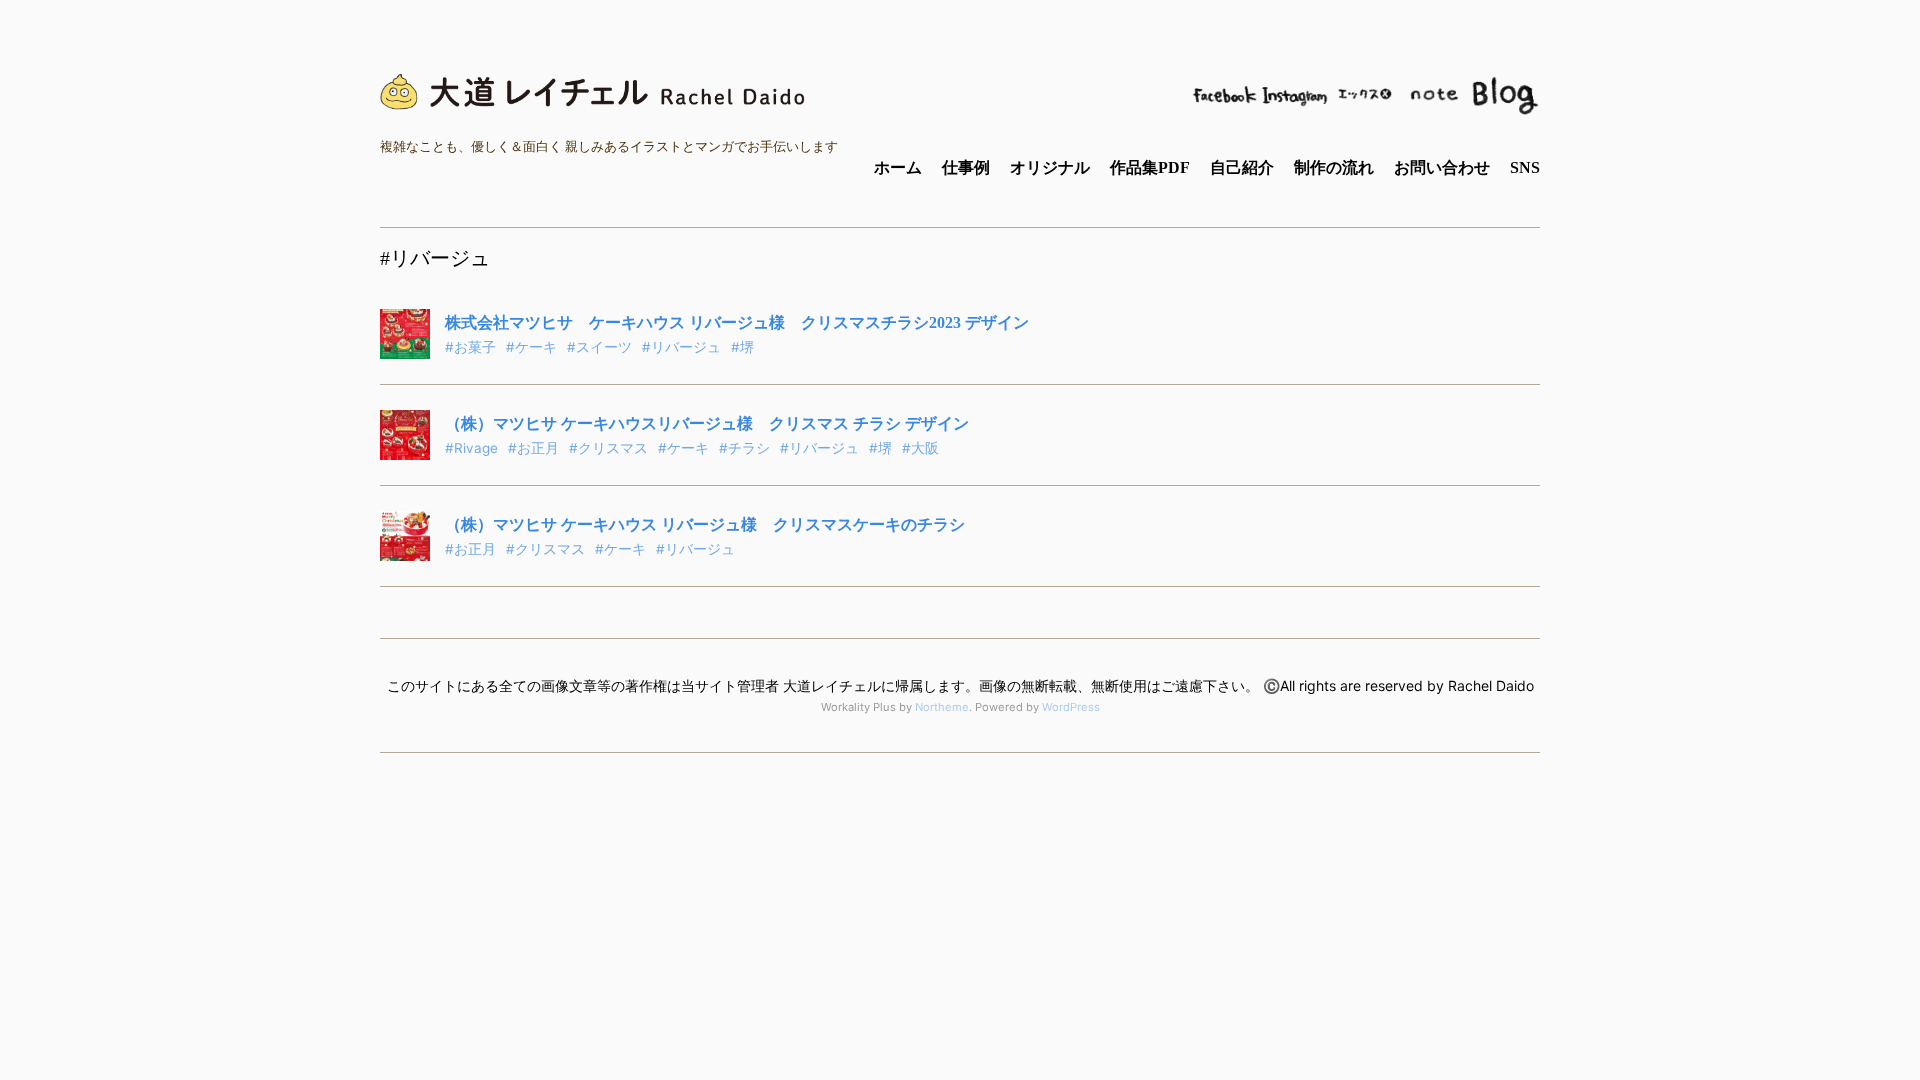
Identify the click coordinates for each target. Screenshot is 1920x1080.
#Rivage (471, 448)
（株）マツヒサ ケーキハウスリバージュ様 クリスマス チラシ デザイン (707, 423)
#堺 (742, 347)
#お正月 (533, 448)
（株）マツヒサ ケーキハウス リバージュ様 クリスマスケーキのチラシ (705, 524)
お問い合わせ (1442, 167)
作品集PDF (1150, 167)
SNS (1525, 167)
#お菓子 (470, 347)
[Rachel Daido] (595, 91)
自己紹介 (1242, 167)
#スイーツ (599, 347)
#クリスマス (608, 448)
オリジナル (1050, 167)
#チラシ (744, 448)
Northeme (942, 707)
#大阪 (920, 448)
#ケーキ (531, 347)
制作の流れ (1334, 167)
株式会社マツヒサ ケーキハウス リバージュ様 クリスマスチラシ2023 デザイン (737, 322)
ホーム (898, 167)
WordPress (1071, 707)
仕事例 (966, 167)
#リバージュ (681, 347)
